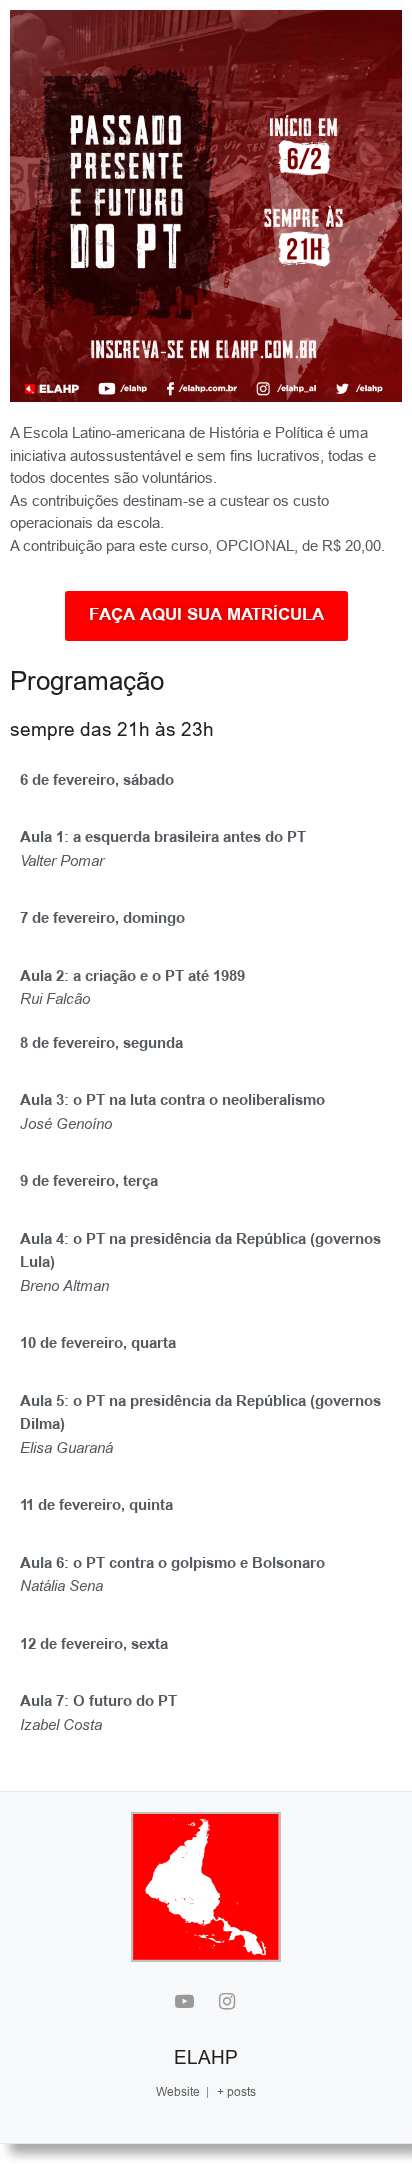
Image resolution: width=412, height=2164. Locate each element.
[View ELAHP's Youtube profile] (185, 2003)
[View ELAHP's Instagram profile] (227, 2003)
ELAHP (206, 2057)
